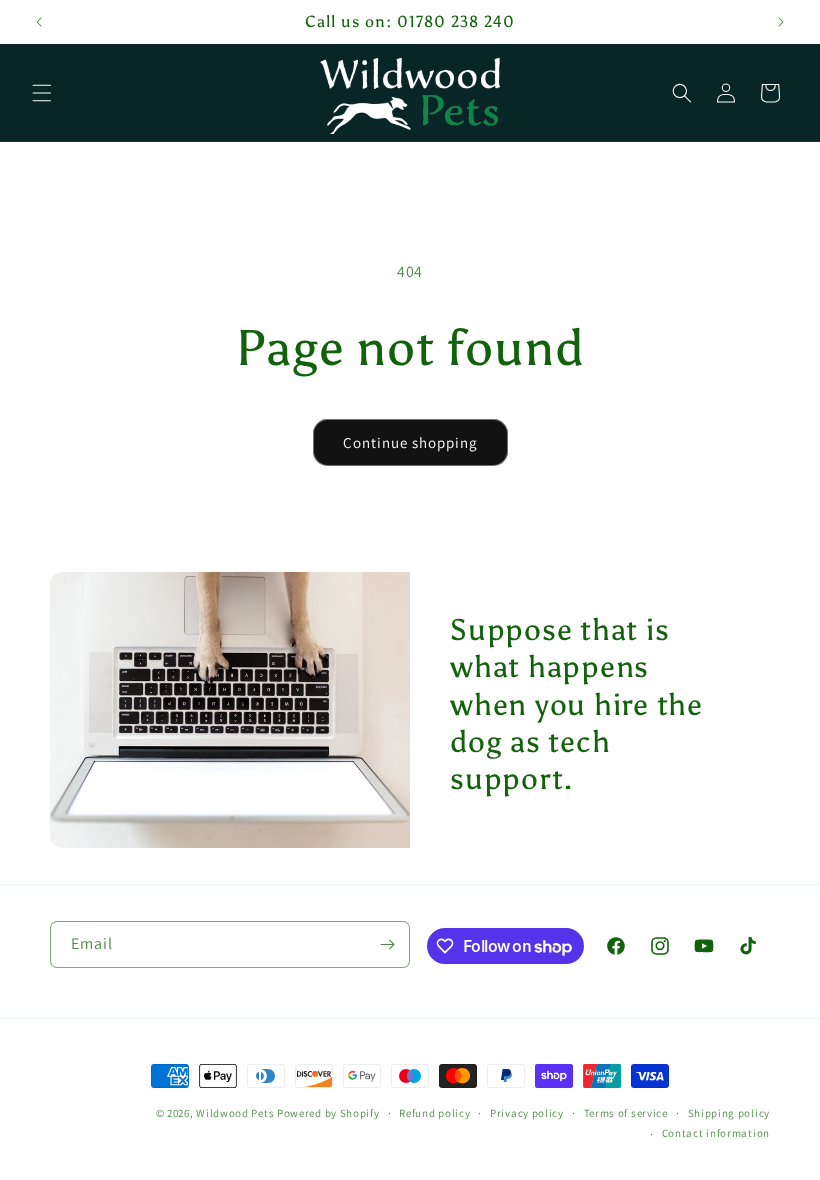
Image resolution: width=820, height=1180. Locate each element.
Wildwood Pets (235, 1113)
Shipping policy (729, 1113)
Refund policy (434, 1113)
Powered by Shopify (328, 1113)
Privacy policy (527, 1113)
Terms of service (626, 1113)
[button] (42, 93)
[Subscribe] (387, 944)
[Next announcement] (781, 22)
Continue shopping (410, 442)
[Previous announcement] (39, 22)
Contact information (716, 1133)
